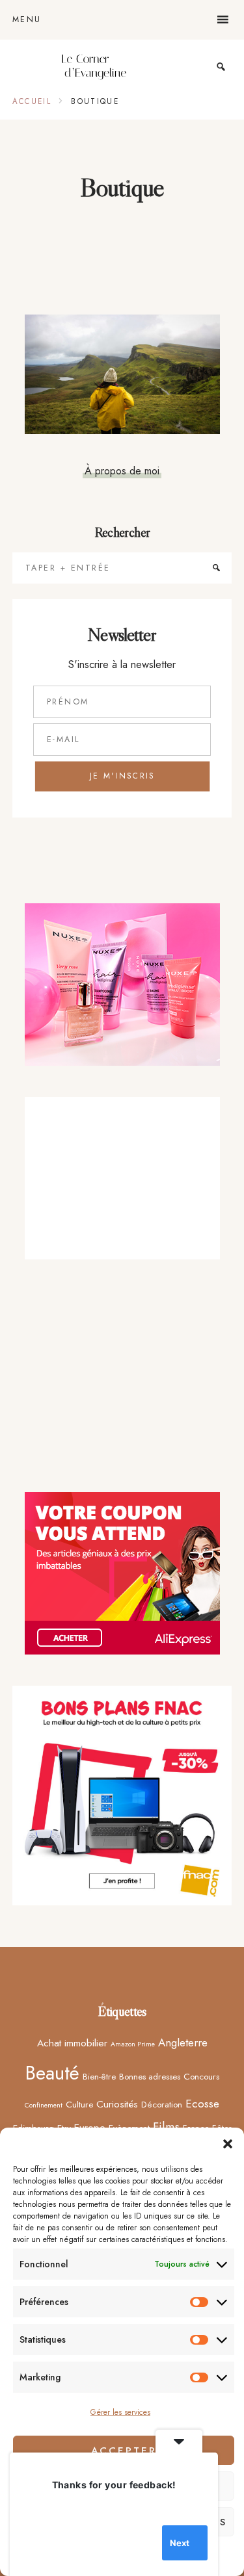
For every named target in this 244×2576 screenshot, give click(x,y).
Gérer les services (120, 2412)
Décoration (162, 2104)
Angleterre (183, 2042)
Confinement (44, 2105)
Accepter (124, 2451)
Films (166, 2127)
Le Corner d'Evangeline (94, 67)
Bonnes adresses (150, 2076)
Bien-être (99, 2076)
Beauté (52, 2073)
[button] (228, 2144)
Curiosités (117, 2104)
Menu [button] (27, 19)
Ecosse (202, 2104)
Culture (79, 2104)
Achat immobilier (72, 2043)
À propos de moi (122, 470)
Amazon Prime (133, 2044)
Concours (201, 2076)
